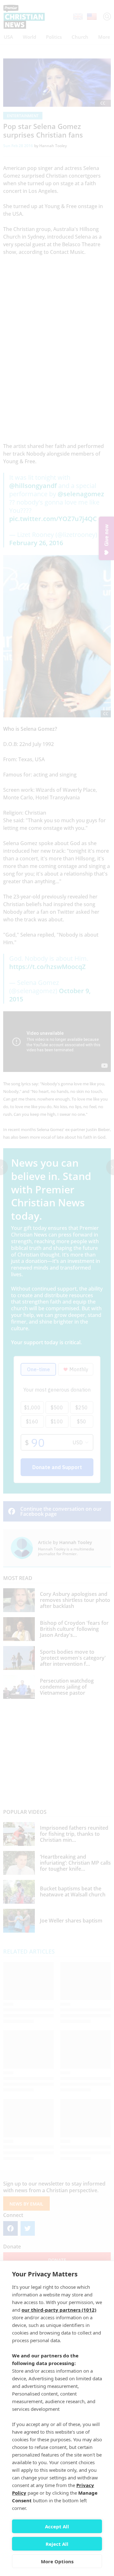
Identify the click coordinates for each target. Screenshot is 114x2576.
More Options (57, 2561)
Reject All (57, 2544)
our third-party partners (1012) (59, 2310)
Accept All (57, 2526)
